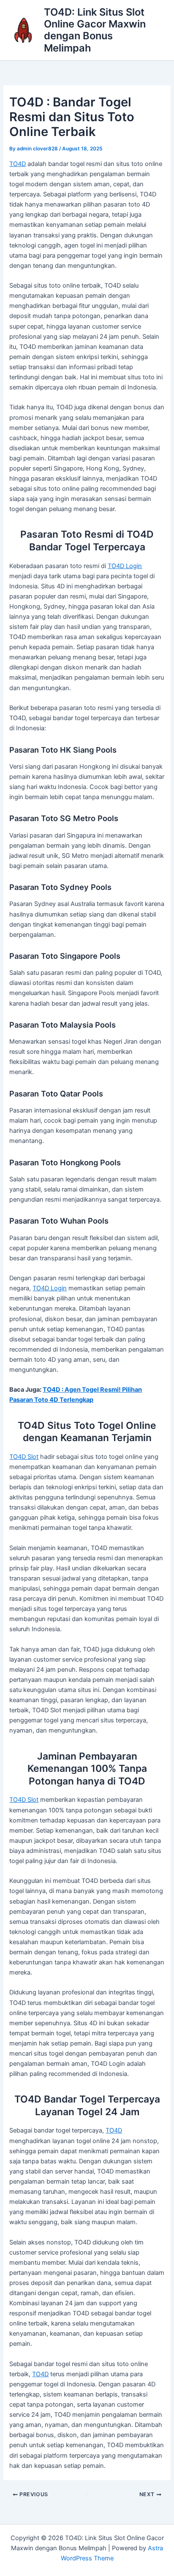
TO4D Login (125, 566)
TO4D (18, 164)
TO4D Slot (24, 1457)
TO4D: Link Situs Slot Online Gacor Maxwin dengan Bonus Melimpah (95, 30)
